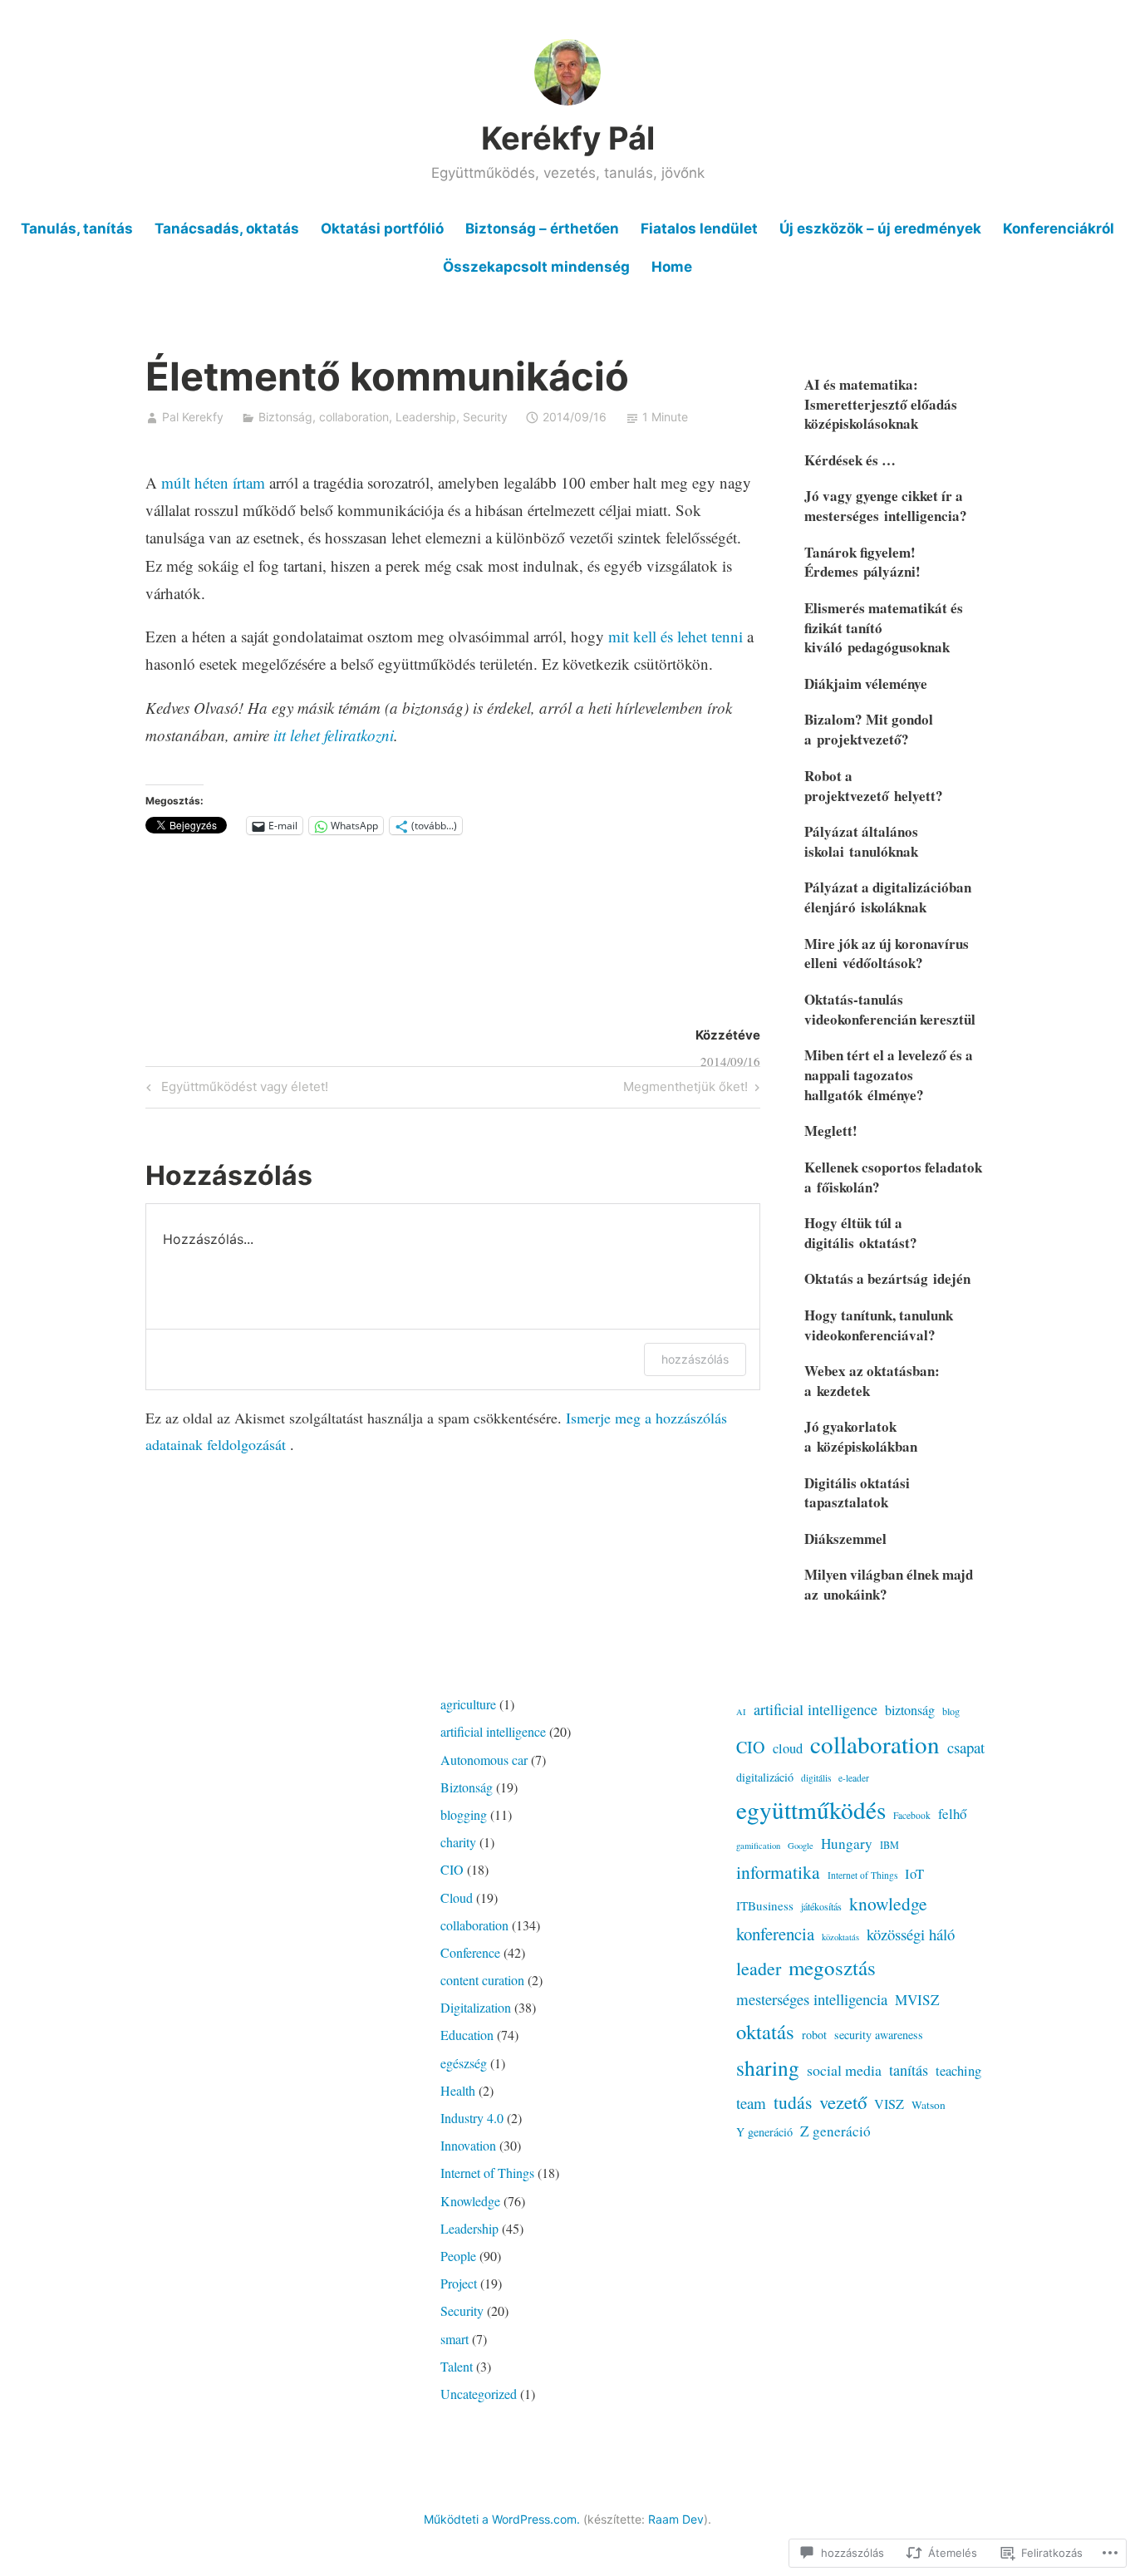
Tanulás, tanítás (77, 229)
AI (741, 1712)
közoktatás (840, 1937)
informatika (778, 1872)
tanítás (909, 2070)
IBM (889, 1845)
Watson (929, 2105)
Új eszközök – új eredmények (880, 229)
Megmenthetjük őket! (685, 1089)
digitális (816, 1778)
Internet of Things (487, 2173)
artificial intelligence (493, 1731)
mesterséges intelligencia (812, 1999)
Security (485, 417)
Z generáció (835, 2131)
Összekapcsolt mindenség (536, 267)
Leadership (426, 417)
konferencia (775, 1934)
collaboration (354, 417)
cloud (788, 1748)
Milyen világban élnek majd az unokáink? (889, 1584)
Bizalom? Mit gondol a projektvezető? (869, 729)
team (751, 2103)
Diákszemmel (845, 1539)
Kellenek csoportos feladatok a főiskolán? (893, 1177)
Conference (470, 1952)
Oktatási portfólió (382, 229)
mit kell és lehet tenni (676, 636)
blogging (464, 1814)
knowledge (888, 1903)
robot (814, 2035)
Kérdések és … (850, 460)
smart (454, 2339)
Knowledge (470, 2201)
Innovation (468, 2145)
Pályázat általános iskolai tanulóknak (861, 841)
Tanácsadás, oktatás (227, 229)
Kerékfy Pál (568, 138)
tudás (793, 2102)
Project (459, 2283)
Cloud (457, 1898)
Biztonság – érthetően (542, 229)
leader (759, 1968)
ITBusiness (765, 1905)
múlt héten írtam (213, 482)
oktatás (765, 2031)
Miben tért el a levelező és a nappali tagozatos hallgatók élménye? (889, 1075)
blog (951, 1711)
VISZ (889, 2104)
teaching (958, 2071)
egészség (464, 2063)
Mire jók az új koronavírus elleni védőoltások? (887, 954)
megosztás (832, 1967)
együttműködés (811, 1809)
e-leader (854, 1778)
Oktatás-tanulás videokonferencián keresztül (890, 1009)
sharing (768, 2067)
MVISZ (917, 2000)
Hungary (847, 1844)
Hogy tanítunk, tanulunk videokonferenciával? (879, 1325)
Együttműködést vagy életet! (235, 1089)
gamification (758, 1846)
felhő (952, 1814)
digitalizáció (765, 1777)
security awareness (879, 2035)
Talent (457, 2366)
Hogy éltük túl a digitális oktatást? (861, 1233)
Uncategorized (479, 2394)
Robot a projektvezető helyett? (874, 786)
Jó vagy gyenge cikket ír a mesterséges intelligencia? (886, 506)
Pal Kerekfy (193, 417)
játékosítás (821, 1906)
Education (467, 2035)
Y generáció (764, 2132)
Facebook (912, 1815)
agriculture (468, 1704)
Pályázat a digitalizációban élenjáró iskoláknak (888, 897)
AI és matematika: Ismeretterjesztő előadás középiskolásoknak (881, 404)
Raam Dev (676, 2519)
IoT (914, 1874)
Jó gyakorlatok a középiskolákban (861, 1436)
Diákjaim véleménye (866, 683)
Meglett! (831, 1131)
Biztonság (285, 417)
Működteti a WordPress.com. (502, 2519)
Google (801, 1846)
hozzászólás (695, 1359)
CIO (452, 1869)
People (458, 2256)
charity (458, 1842)
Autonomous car (484, 1760)
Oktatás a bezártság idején (887, 1278)
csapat (966, 1747)
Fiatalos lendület (699, 229)
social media (844, 2070)
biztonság (910, 1710)
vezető (843, 2102)
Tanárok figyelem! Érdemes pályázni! (862, 562)
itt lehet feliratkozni (334, 735)
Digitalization (476, 2007)
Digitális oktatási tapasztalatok (857, 1493)
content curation (482, 1980)
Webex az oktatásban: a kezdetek (872, 1381)
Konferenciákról (1059, 229)
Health (458, 2090)
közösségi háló (911, 1934)
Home (672, 267)
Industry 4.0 (472, 2118)
